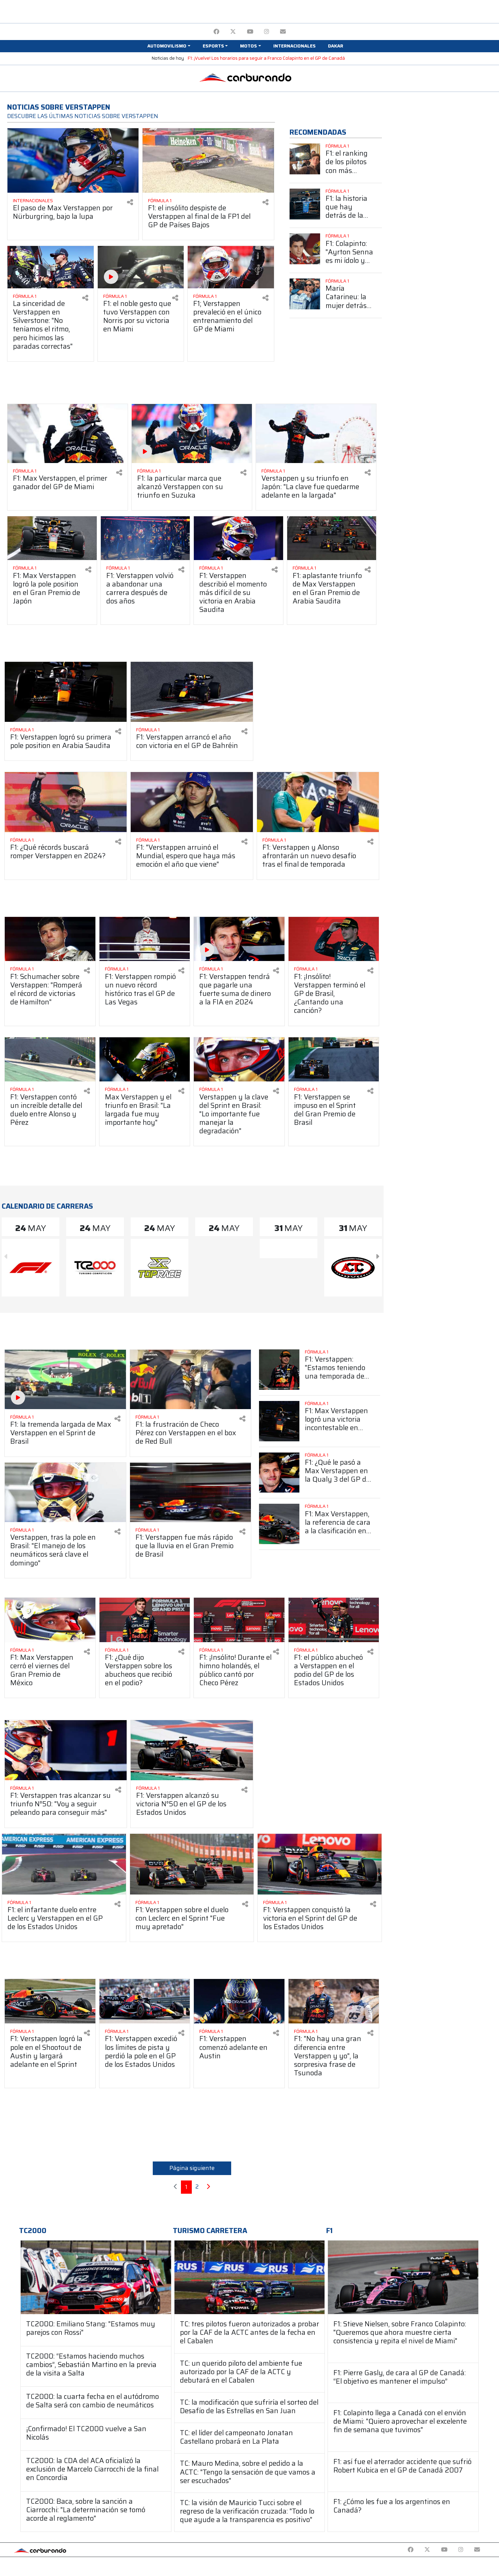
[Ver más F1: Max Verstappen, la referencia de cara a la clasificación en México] (279, 1524)
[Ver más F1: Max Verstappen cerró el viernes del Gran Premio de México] (50, 1620)
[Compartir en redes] (130, 202)
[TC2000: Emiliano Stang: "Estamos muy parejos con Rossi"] (96, 2277)
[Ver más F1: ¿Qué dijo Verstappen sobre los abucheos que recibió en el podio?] (145, 1620)
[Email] (283, 32)
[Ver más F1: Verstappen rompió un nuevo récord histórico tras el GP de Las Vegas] (145, 939)
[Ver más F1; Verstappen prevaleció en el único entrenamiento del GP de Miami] (231, 267)
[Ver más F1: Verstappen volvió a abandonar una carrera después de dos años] (145, 538)
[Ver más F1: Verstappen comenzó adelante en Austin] (239, 2001)
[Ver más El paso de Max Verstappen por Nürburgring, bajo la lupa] (73, 160)
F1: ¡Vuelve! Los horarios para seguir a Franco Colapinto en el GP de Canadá (266, 58)
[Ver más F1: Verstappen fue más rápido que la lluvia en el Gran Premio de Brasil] (191, 1492)
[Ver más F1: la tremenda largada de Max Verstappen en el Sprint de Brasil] (65, 1379)
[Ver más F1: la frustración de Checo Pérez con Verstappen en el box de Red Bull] (191, 1379)
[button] (169, 46)
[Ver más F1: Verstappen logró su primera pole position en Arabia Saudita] (66, 692)
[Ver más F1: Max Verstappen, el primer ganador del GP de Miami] (68, 434)
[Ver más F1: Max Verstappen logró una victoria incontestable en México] (279, 1421)
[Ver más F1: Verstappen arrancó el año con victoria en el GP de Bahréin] (192, 692)
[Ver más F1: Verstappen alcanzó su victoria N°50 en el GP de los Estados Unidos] (192, 1750)
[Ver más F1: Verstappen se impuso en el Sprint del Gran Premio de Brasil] (334, 1060)
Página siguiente (192, 2168)
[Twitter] (233, 32)
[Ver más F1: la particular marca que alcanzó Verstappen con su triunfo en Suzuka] (192, 434)
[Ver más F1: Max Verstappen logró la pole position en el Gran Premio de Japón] (52, 538)
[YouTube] (250, 32)
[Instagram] (267, 32)
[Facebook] (216, 32)
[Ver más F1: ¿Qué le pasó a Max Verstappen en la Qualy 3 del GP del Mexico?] (279, 1473)
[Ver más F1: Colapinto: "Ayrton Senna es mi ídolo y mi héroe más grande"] (305, 249)
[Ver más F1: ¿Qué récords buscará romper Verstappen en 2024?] (66, 802)
